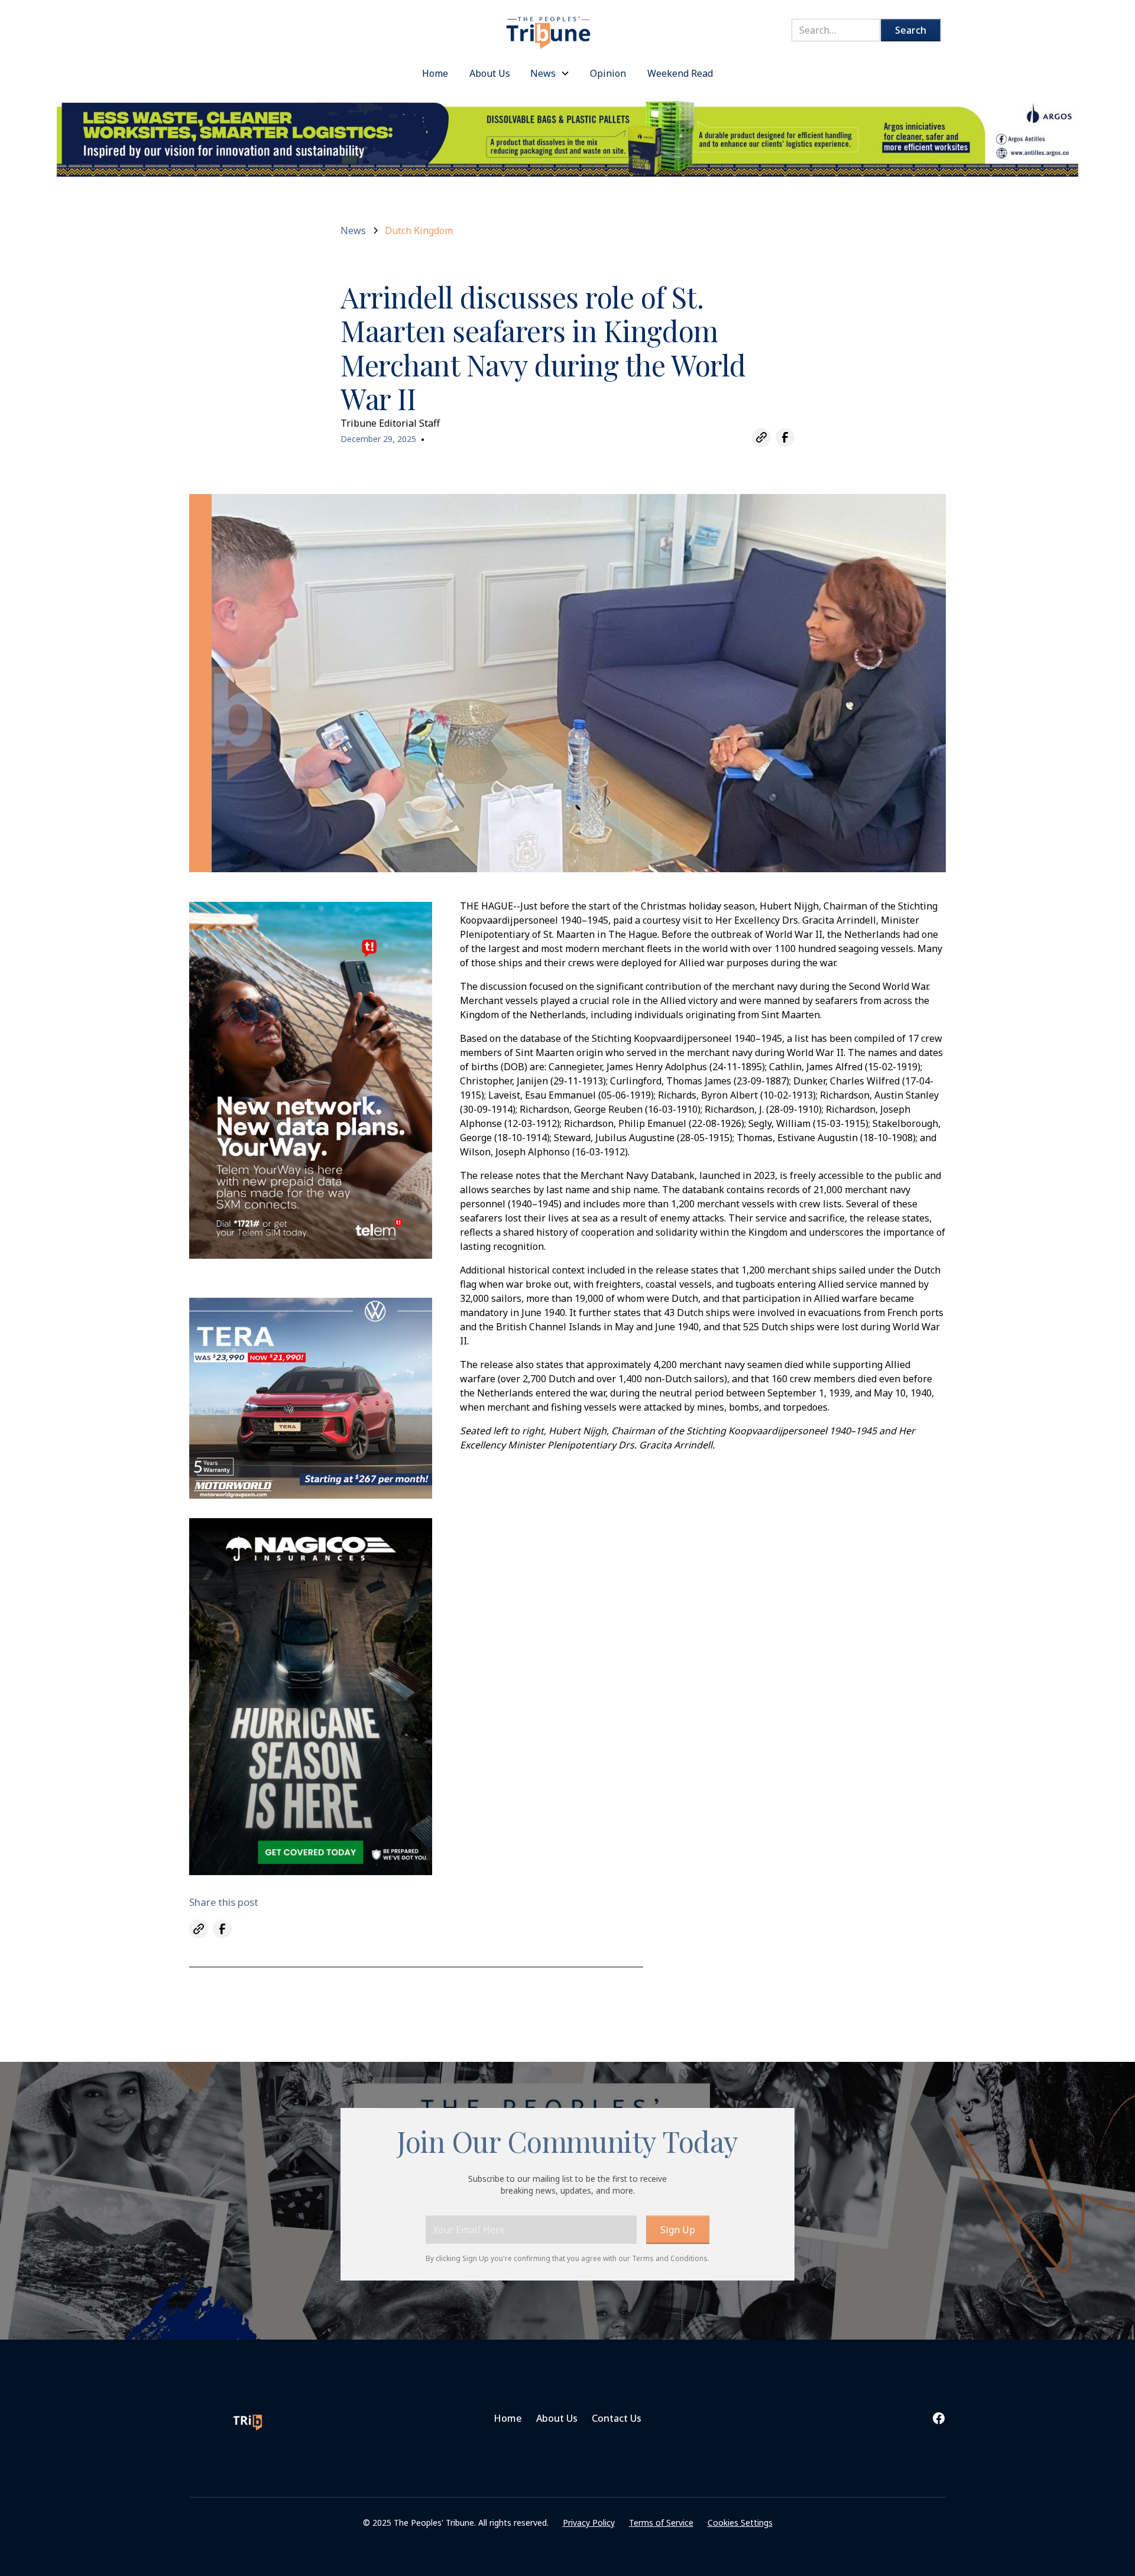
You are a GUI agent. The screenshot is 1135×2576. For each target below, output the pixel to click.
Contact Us (617, 2418)
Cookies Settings (740, 2523)
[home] (549, 26)
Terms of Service (661, 2523)
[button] (550, 73)
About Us (557, 2418)
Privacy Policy (589, 2523)
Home (508, 2418)
